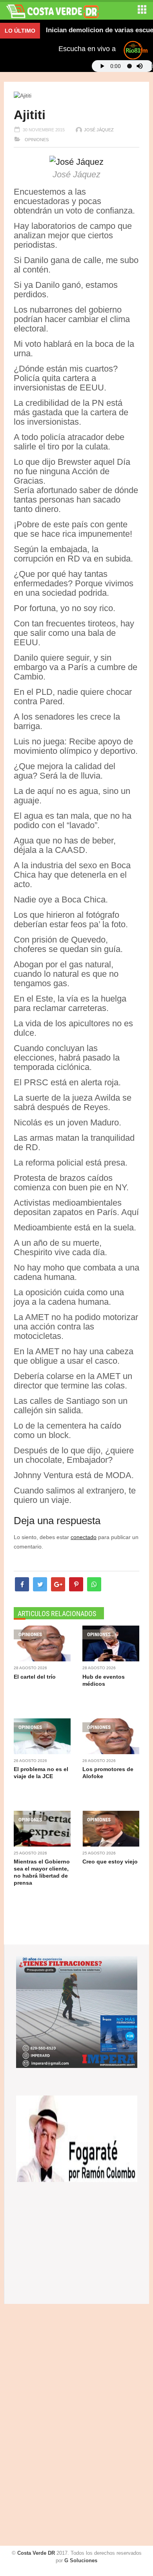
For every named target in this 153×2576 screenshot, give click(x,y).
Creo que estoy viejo (110, 1862)
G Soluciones (81, 2560)
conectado (84, 1537)
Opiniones (36, 140)
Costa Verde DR (36, 2553)
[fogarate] (77, 2138)
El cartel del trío (35, 1677)
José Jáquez (99, 130)
